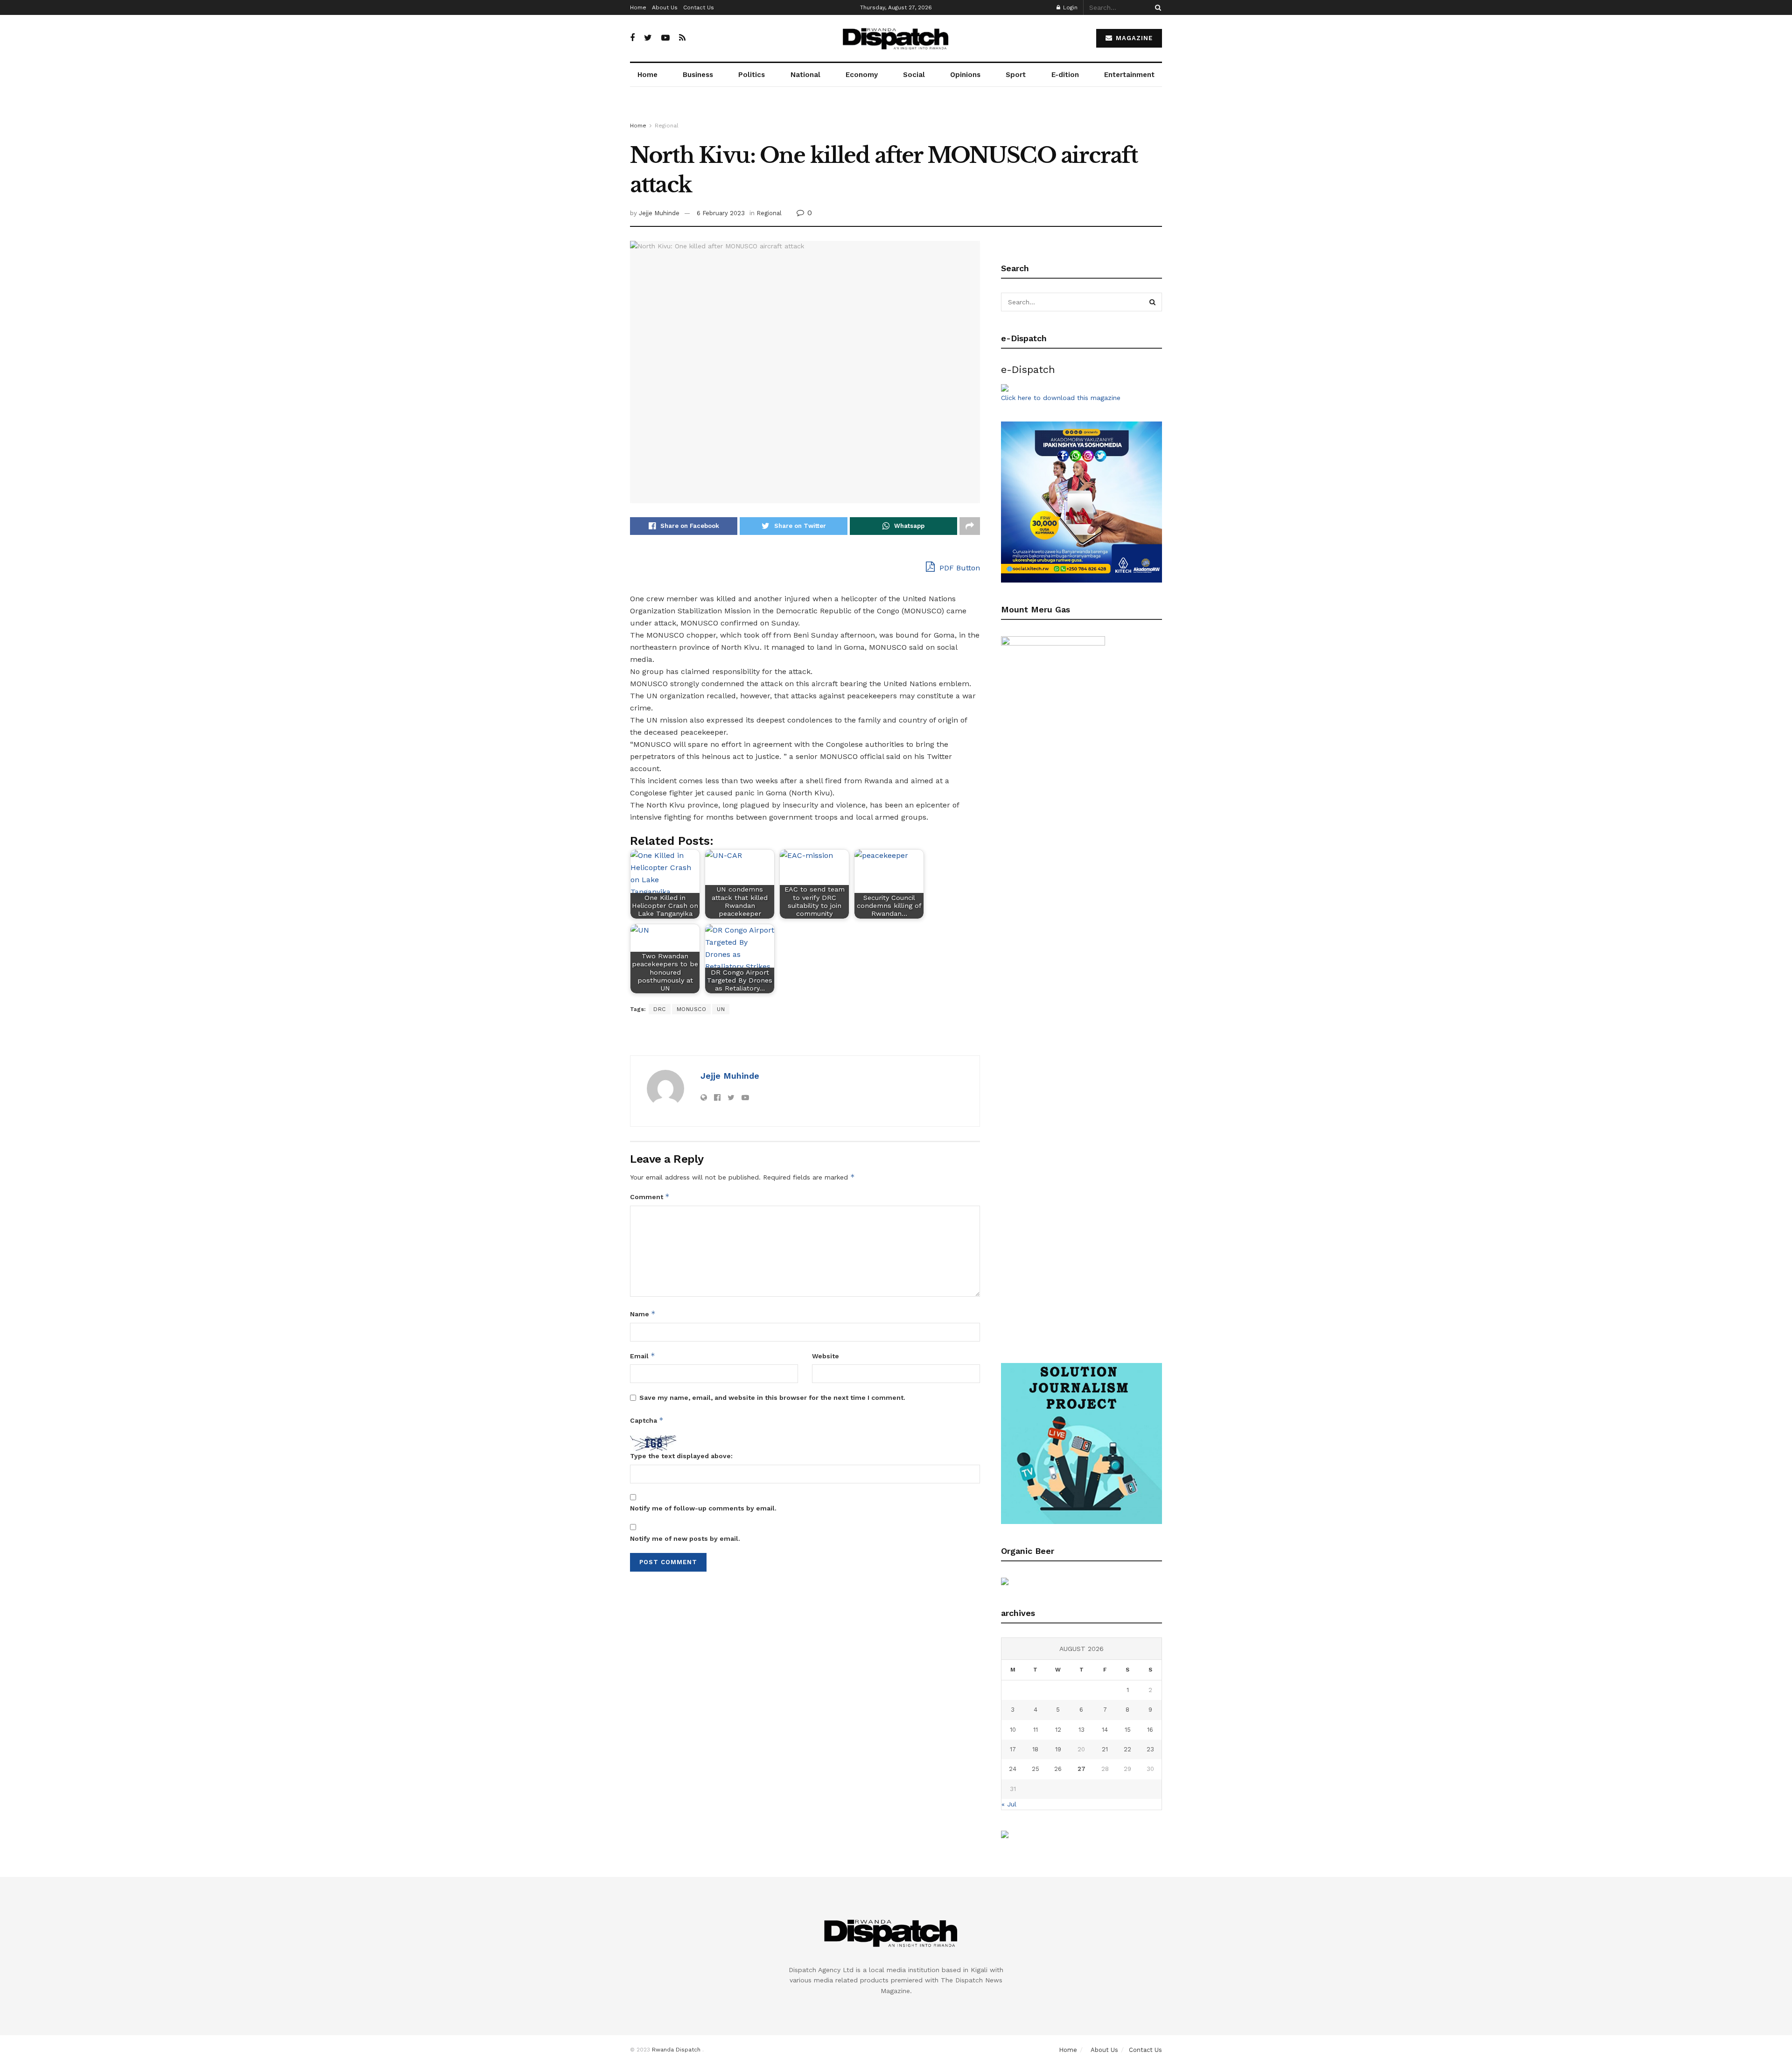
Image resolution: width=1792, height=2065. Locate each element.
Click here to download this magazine (1061, 398)
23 (1150, 1749)
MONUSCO (692, 1009)
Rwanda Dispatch (676, 2050)
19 (1058, 1749)
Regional (667, 126)
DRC (660, 1009)
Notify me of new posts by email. (685, 1538)
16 (1150, 1730)
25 (1036, 1769)
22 (1127, 1749)
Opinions (965, 75)
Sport (1016, 75)
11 (1036, 1730)
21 (1105, 1749)
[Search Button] (1156, 7)
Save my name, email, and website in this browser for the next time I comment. (772, 1398)
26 (1058, 1769)
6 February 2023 (721, 213)
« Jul (1009, 1804)
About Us (665, 7)
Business (698, 75)
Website (826, 1356)
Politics (752, 75)
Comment (650, 1197)
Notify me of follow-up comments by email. (703, 1508)
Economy (862, 75)
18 (1035, 1749)
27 (1081, 1769)
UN (721, 1009)
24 (1013, 1769)
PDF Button (959, 568)
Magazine (1133, 38)
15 (1128, 1730)
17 (1013, 1749)
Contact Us (699, 7)
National (805, 75)
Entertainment (1129, 75)
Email (643, 1356)
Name (643, 1314)
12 (1058, 1730)
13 (1081, 1730)
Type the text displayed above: (681, 1456)
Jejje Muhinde (659, 213)
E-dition (1065, 75)
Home (638, 7)
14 (1105, 1730)
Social (914, 75)
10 (1013, 1730)
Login (1069, 7)
